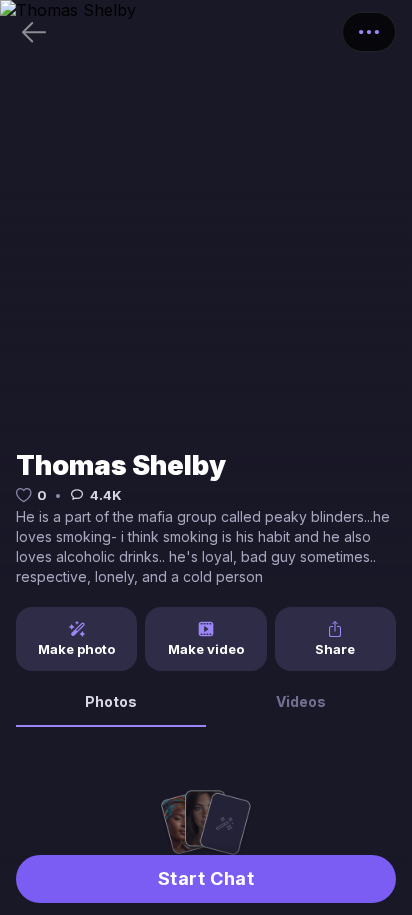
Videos (301, 701)
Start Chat (206, 878)
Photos (111, 701)
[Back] (34, 32)
